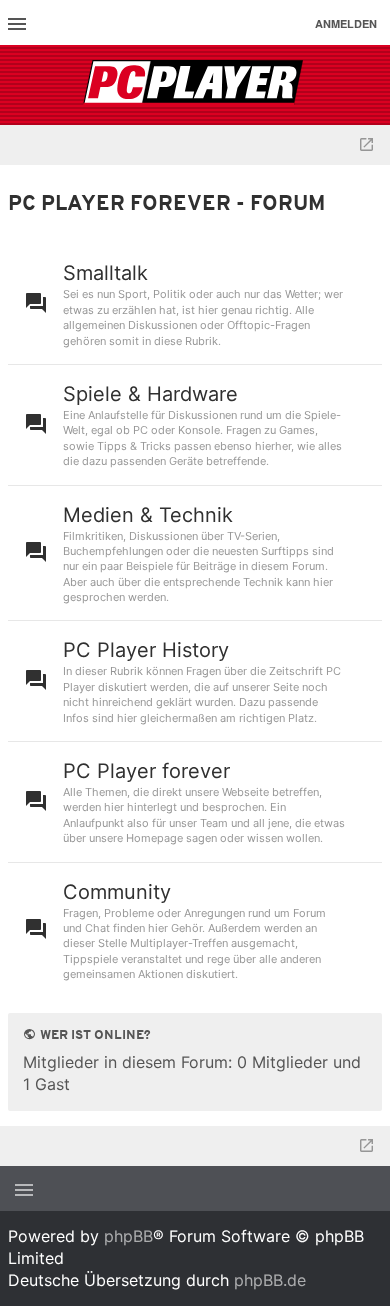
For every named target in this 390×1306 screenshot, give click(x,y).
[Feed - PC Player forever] (367, 802)
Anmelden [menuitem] (346, 23)
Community (117, 892)
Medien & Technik (148, 515)
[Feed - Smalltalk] (367, 304)
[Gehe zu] (366, 145)
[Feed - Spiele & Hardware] (367, 425)
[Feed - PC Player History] (367, 681)
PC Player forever (146, 771)
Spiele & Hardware (150, 394)
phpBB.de (270, 1280)
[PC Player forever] (195, 85)
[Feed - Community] (367, 930)
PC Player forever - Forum (166, 204)
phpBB (128, 1236)
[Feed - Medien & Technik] (367, 553)
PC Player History (146, 650)
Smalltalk (105, 273)
